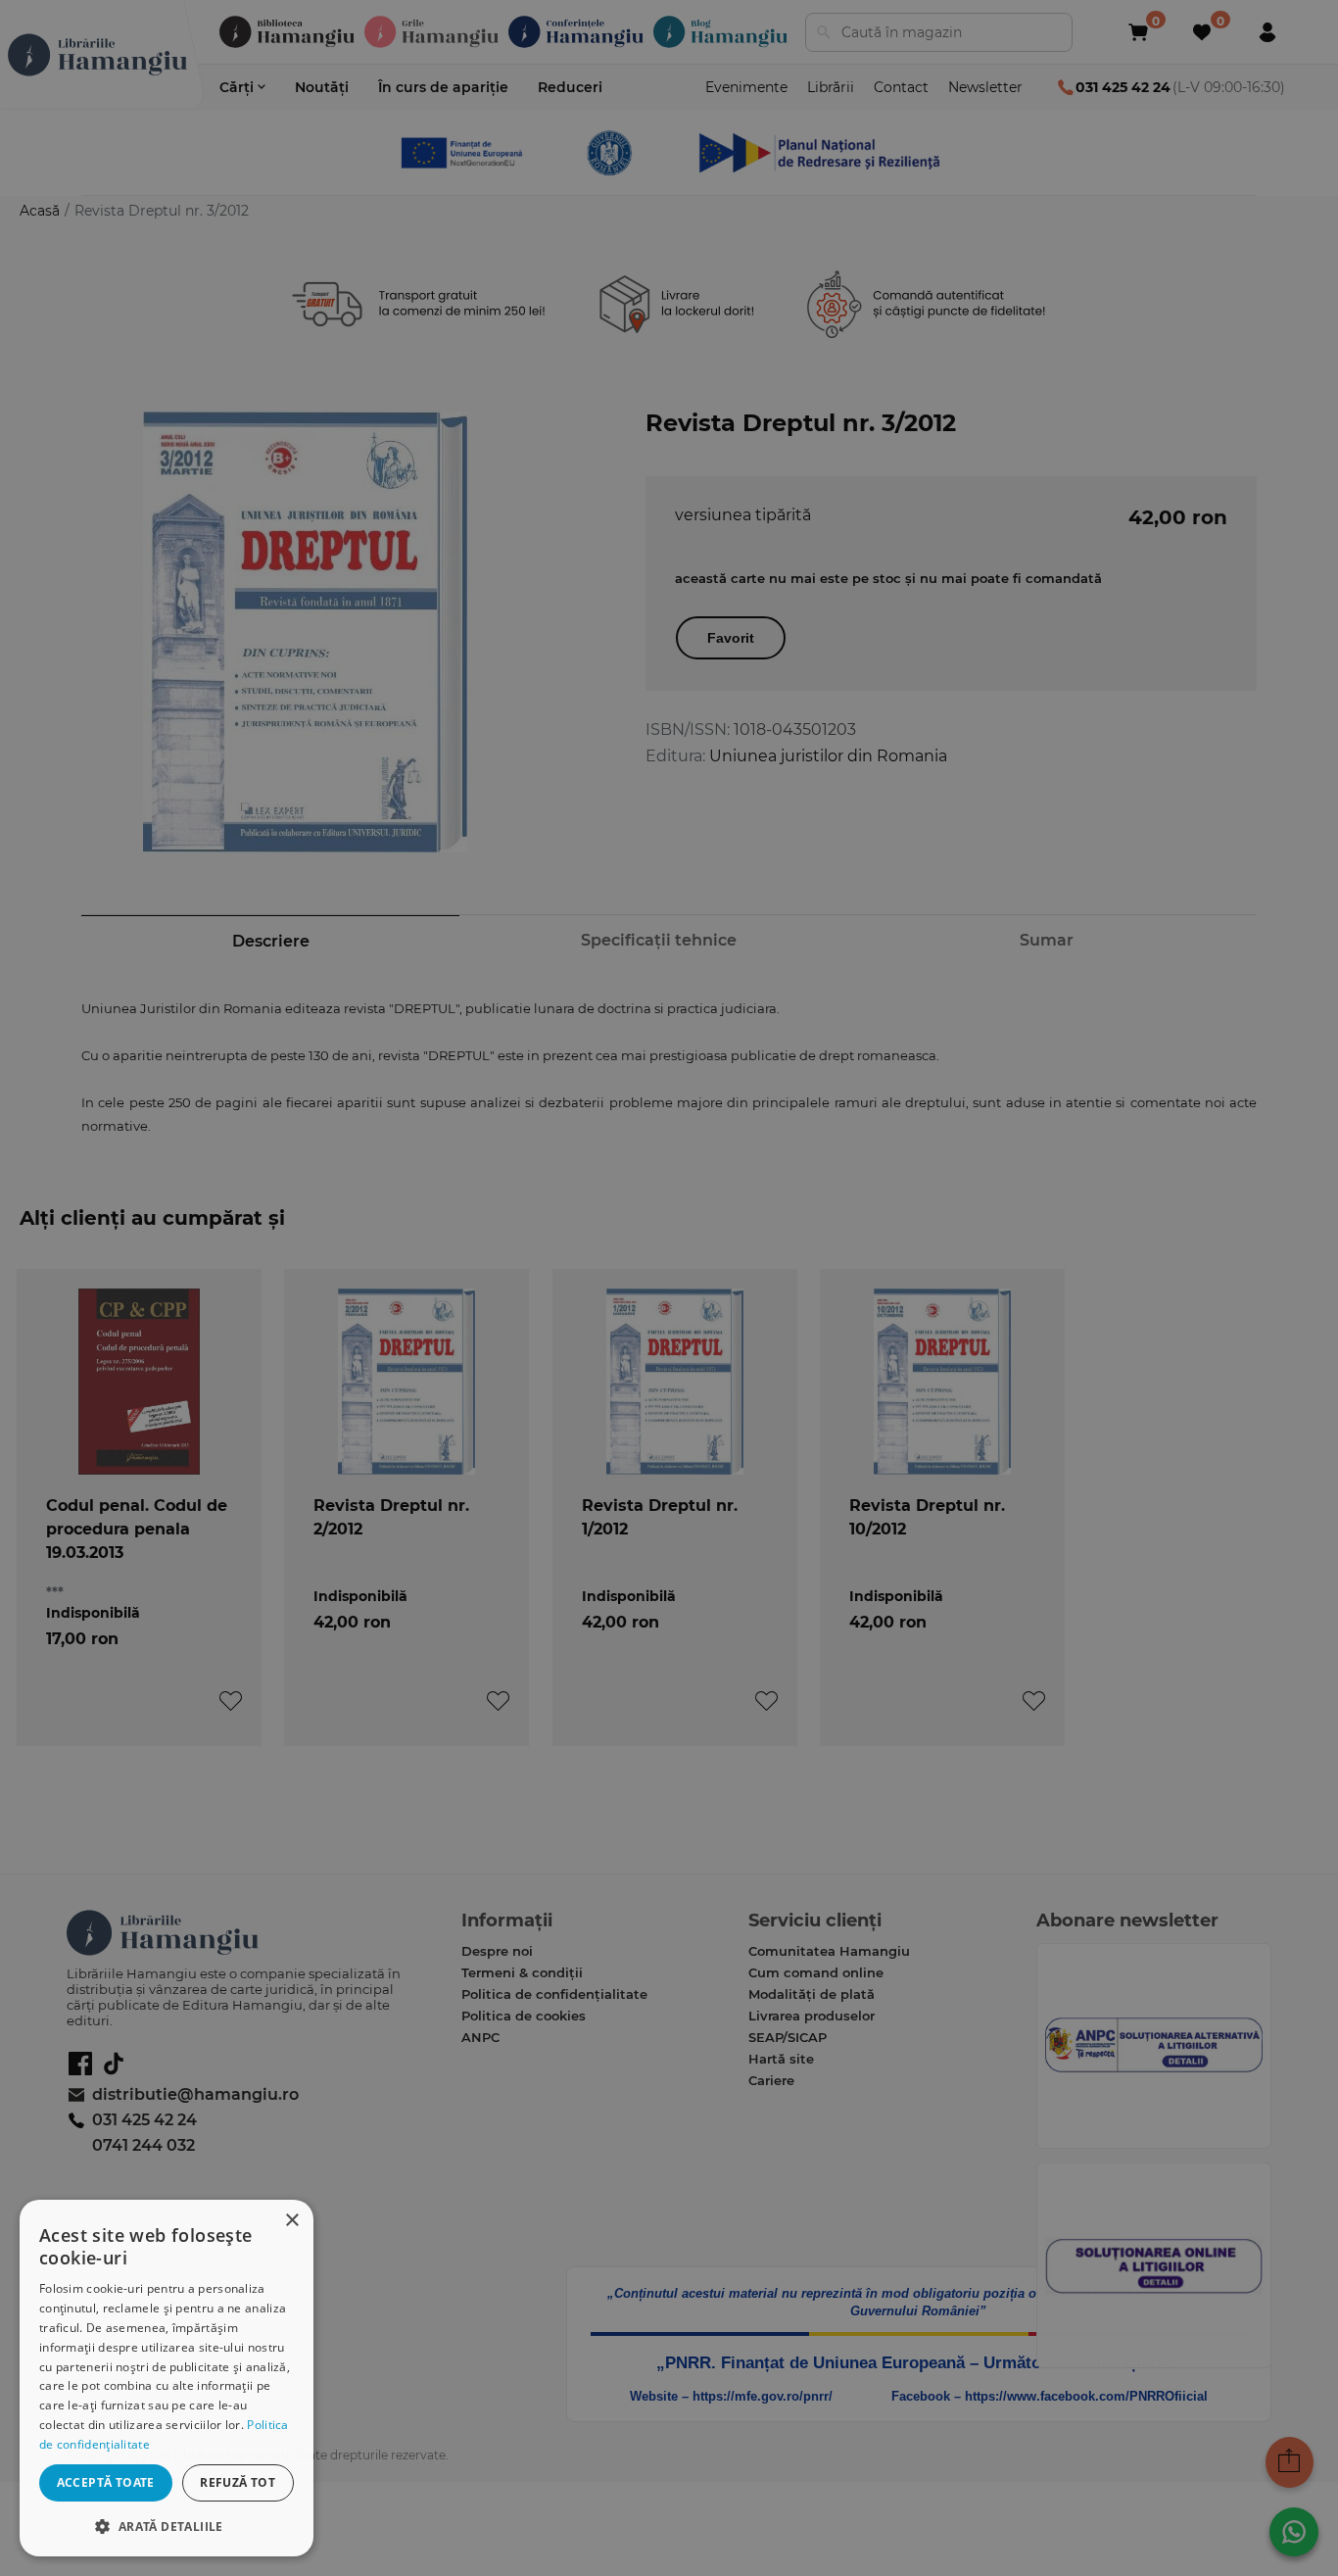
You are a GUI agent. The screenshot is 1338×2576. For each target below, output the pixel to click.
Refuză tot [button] (238, 2482)
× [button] (291, 2221)
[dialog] (167, 2378)
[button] (167, 2526)
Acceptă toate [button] (106, 2482)
